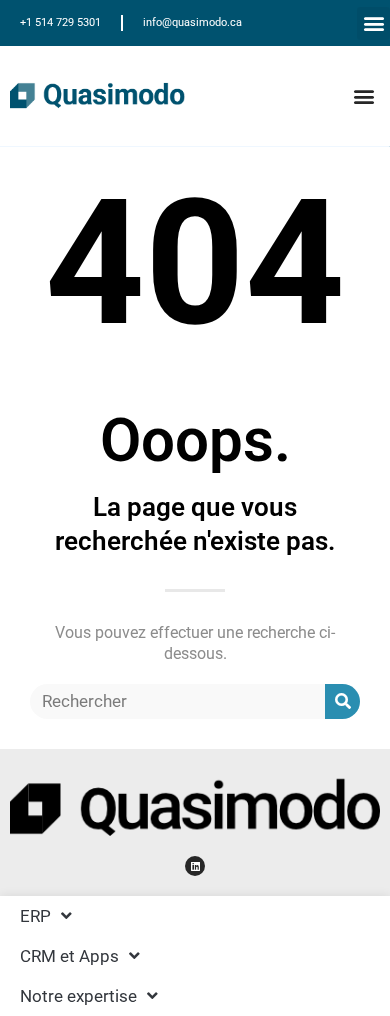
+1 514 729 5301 (60, 22)
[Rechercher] (342, 701)
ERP (35, 916)
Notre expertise (78, 996)
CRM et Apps (69, 956)
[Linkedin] (195, 866)
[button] (373, 23)
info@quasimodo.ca (192, 22)
